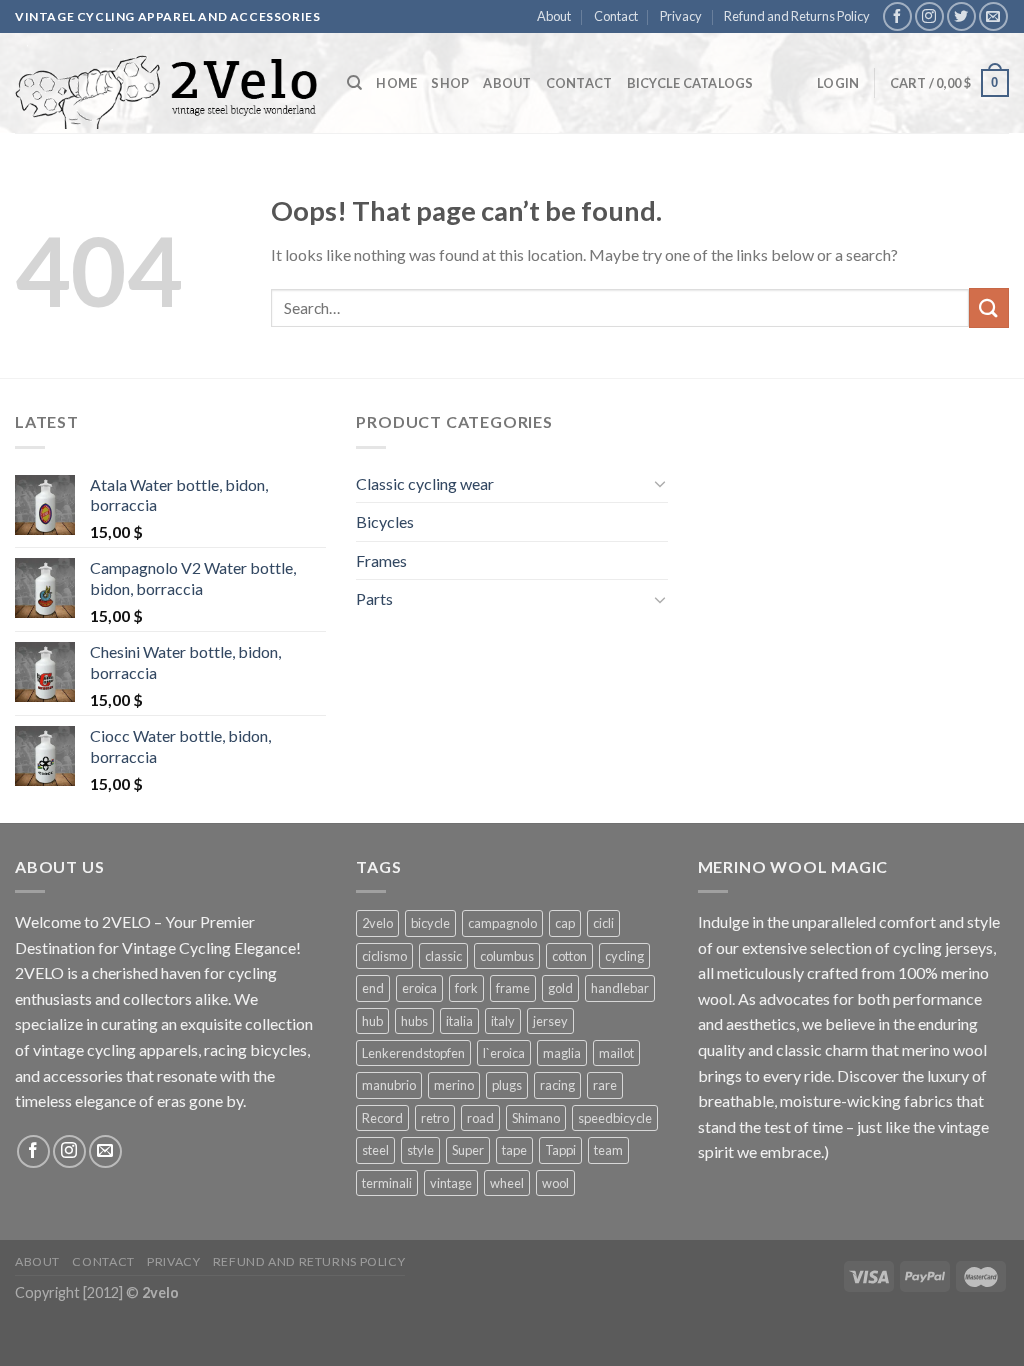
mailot (616, 1053)
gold (560, 988)
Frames (381, 560)
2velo (377, 923)
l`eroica (504, 1053)
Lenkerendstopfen (413, 1053)
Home (396, 83)
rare (605, 1085)
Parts (374, 598)
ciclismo (384, 956)
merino (454, 1085)
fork (466, 988)
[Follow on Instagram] (929, 16)
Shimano (536, 1118)
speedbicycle (615, 1118)
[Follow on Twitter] (961, 16)
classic (443, 956)
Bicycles (385, 521)
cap (565, 923)
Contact (616, 16)
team (608, 1150)
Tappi (560, 1150)
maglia (562, 1053)
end (373, 988)
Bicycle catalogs (690, 83)
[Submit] (989, 307)
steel (375, 1150)
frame (513, 988)
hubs (414, 1021)
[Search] (354, 83)
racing (557, 1085)
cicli (603, 923)
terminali (387, 1183)
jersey (550, 1021)
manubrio (389, 1085)
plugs (507, 1085)
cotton (569, 956)
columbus (507, 956)
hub (372, 1021)
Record (382, 1118)
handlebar (620, 988)
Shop (450, 83)
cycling (624, 956)
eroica (419, 988)
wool (555, 1183)
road (480, 1118)
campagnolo (502, 923)
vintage (451, 1183)
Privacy (681, 16)
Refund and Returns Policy (797, 16)
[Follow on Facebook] (897, 16)
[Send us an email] (993, 16)
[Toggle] (660, 483)
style (420, 1150)
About (554, 16)
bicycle (430, 923)
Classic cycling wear (425, 483)
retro (435, 1118)
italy (503, 1021)
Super (468, 1150)
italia (459, 1021)
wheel (507, 1183)
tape (514, 1150)
